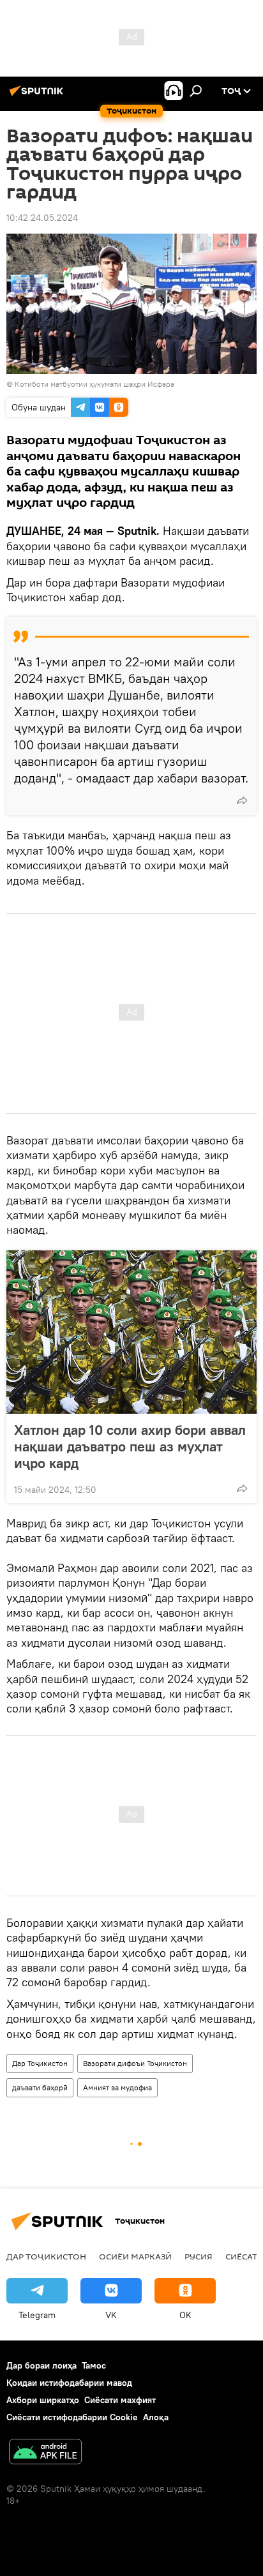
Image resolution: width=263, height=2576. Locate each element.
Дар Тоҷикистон (40, 2063)
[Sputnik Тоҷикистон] (38, 96)
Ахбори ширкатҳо (43, 2400)
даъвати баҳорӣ (40, 2087)
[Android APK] (45, 2453)
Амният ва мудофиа (117, 2087)
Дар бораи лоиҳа (41, 2365)
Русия (199, 2256)
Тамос (94, 2365)
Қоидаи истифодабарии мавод (69, 2383)
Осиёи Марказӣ (135, 2256)
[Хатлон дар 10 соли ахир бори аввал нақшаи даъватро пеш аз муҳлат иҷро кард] (131, 1332)
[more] (242, 800)
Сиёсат (241, 2256)
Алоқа (156, 2417)
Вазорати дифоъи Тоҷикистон (135, 2063)
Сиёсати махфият (120, 2400)
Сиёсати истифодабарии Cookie (72, 2417)
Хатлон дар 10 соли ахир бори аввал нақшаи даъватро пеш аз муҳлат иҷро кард (130, 1446)
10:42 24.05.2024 (42, 218)
